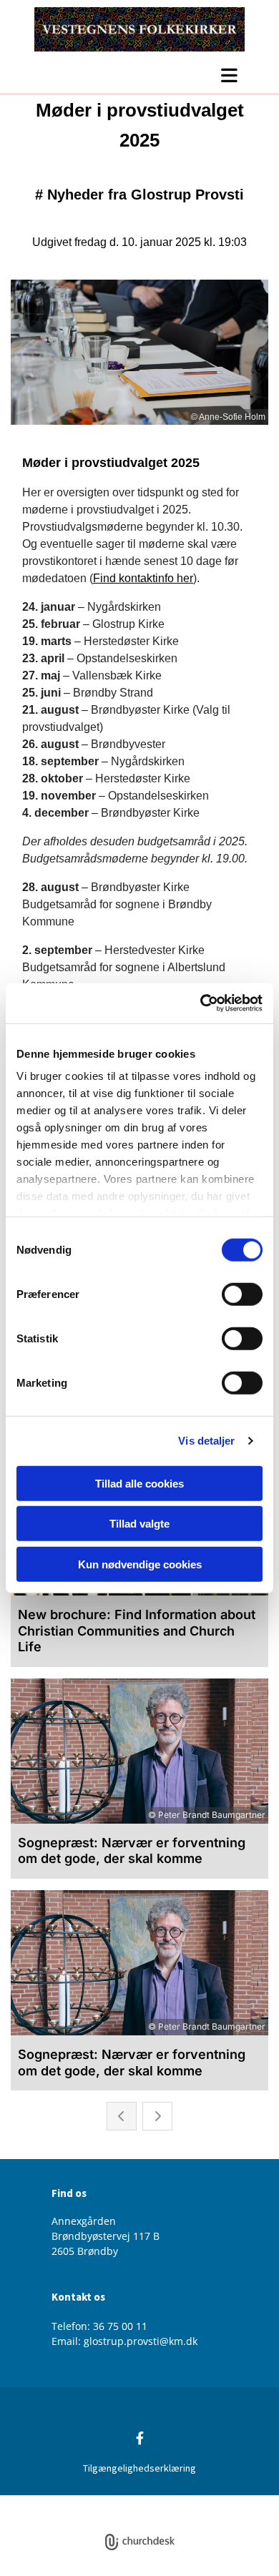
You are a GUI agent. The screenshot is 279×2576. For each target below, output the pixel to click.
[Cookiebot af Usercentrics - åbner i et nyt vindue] (201, 1003)
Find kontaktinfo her (143, 578)
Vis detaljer (206, 1441)
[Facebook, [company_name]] (140, 2438)
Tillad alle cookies (139, 1483)
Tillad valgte (139, 1524)
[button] (139, 75)
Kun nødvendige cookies (140, 1564)
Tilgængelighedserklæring (139, 2468)
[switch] (242, 1294)
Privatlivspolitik (87, 2503)
